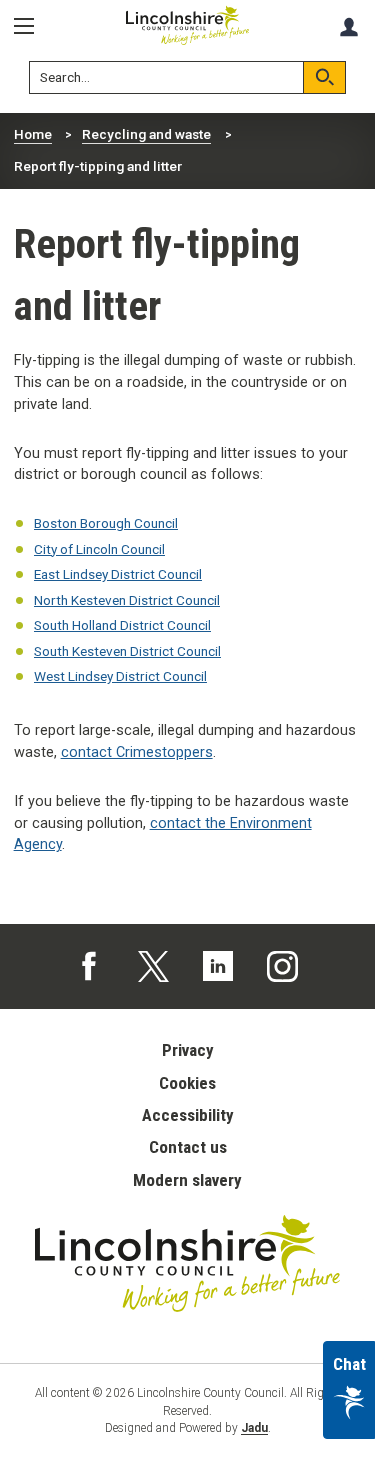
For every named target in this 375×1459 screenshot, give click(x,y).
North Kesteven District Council (127, 600)
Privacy (188, 1050)
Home (33, 134)
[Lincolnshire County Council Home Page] (188, 25)
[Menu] (31, 26)
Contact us (188, 1147)
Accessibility (188, 1115)
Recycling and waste (146, 134)
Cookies (187, 1083)
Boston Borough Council (106, 523)
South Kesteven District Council (127, 651)
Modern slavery (187, 1180)
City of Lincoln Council (99, 549)
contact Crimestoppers (137, 752)
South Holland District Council (122, 625)
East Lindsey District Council (118, 574)
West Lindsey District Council (120, 676)
